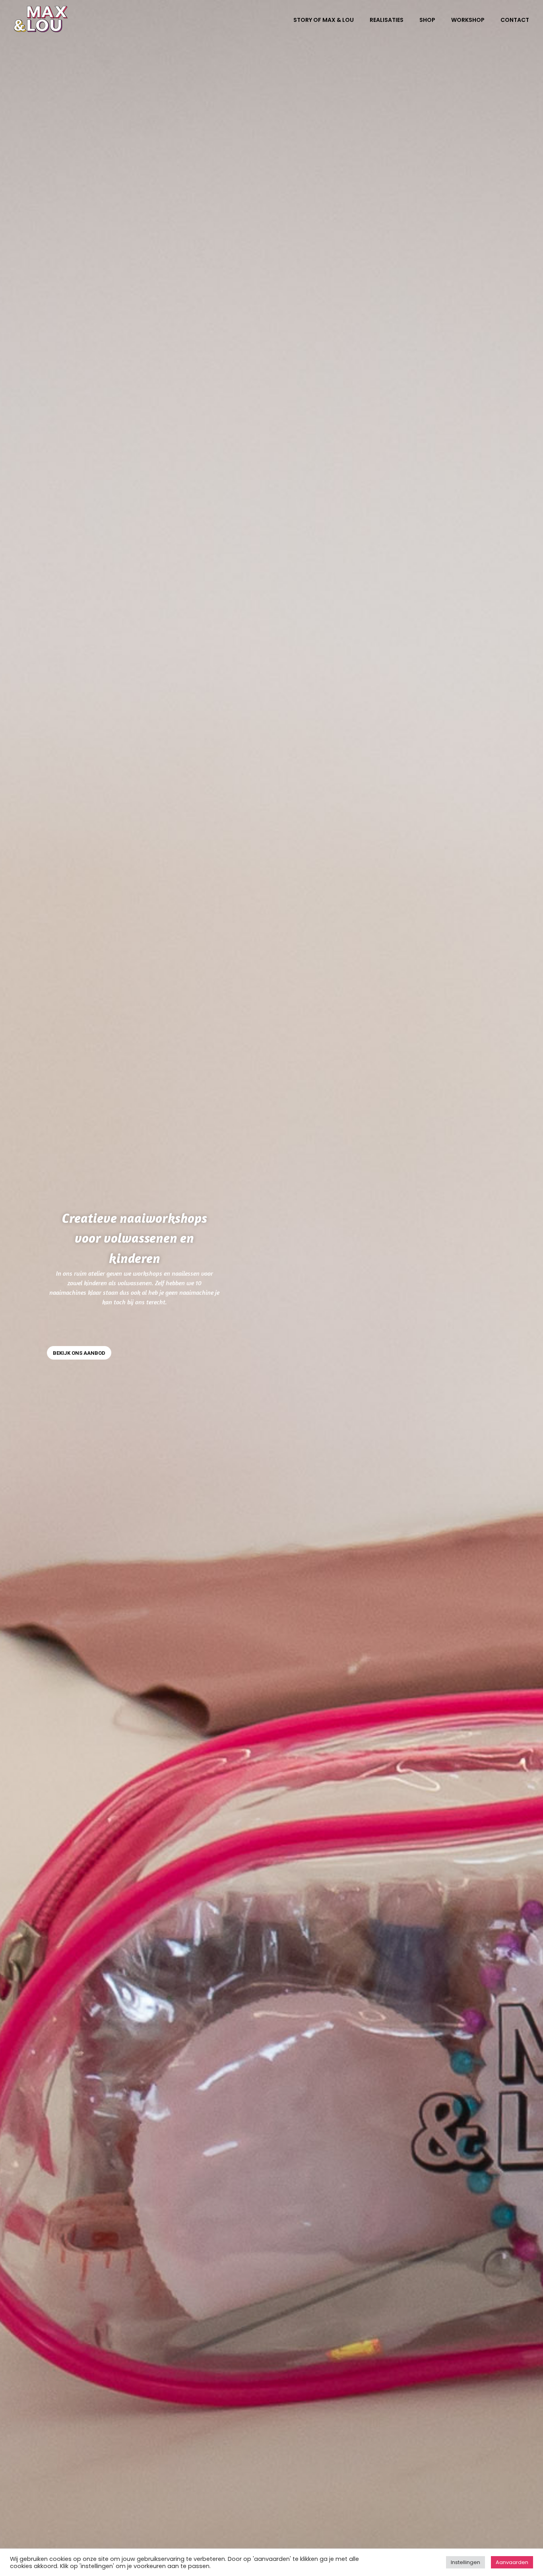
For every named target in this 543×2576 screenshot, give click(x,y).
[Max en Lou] (41, 19)
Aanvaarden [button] (512, 2562)
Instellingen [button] (465, 2562)
